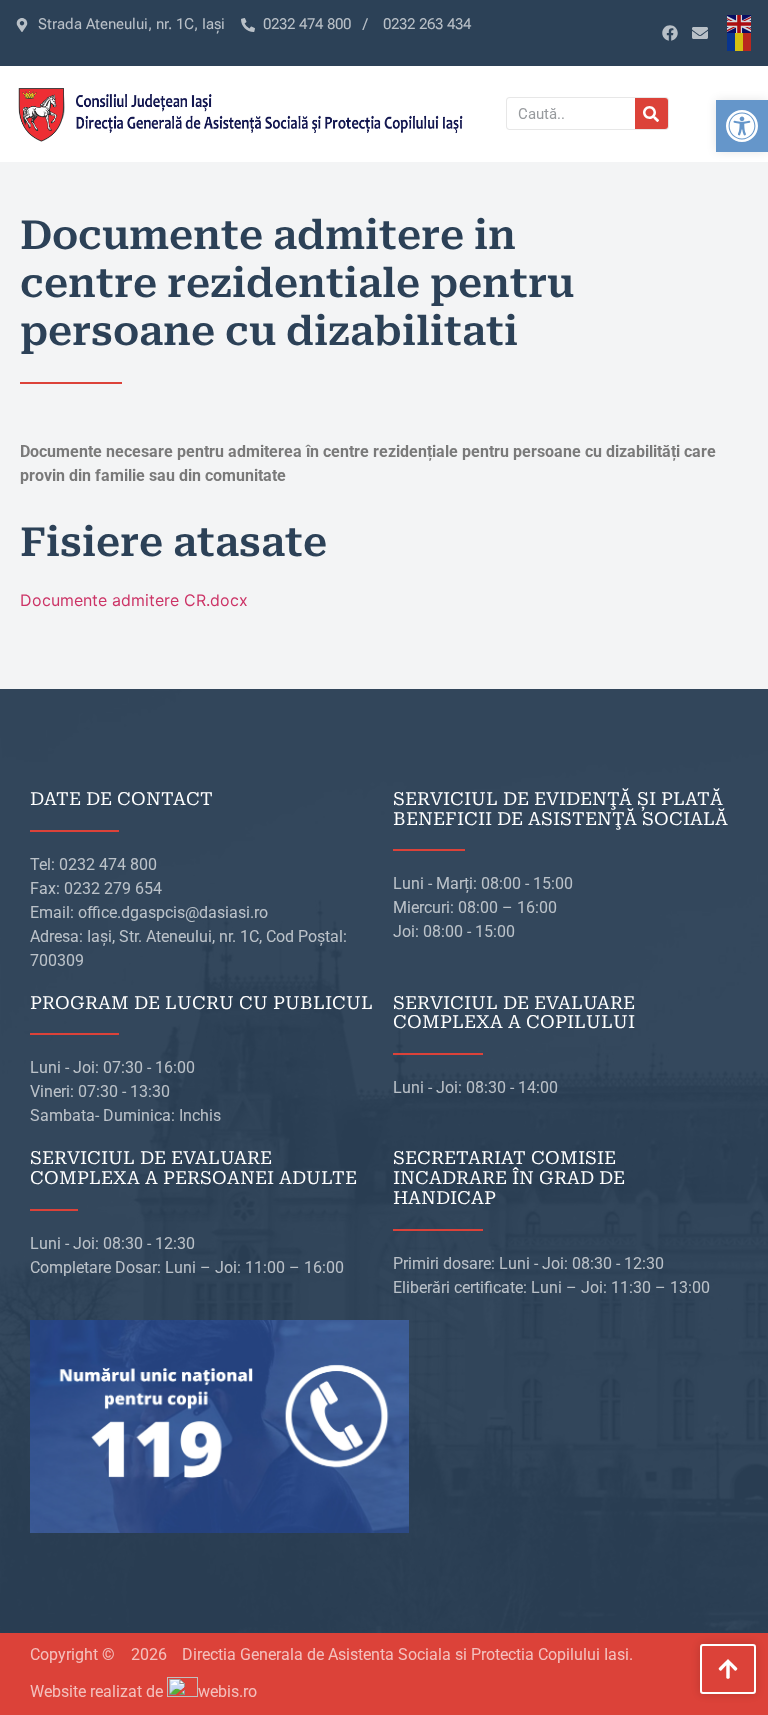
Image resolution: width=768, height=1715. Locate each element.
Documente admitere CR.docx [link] (134, 600)
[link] (742, 126)
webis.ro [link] (227, 1691)
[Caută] (651, 113)
